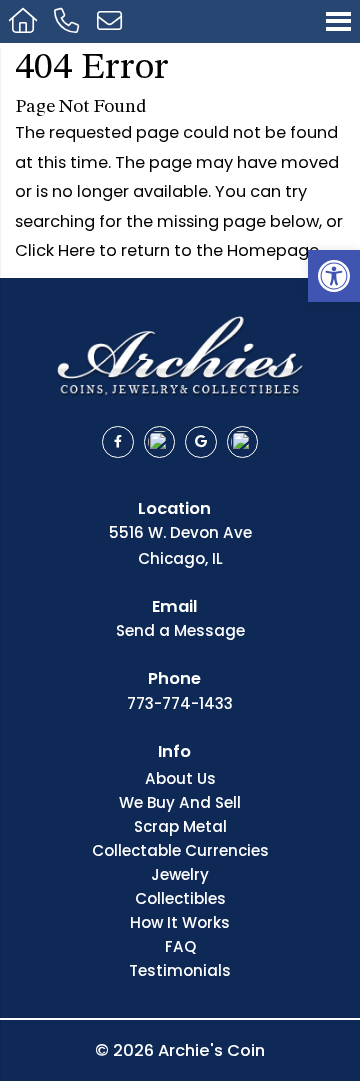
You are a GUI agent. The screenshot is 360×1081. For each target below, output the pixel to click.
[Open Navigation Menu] (338, 21)
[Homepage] (23, 21)
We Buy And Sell (180, 804)
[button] (334, 276)
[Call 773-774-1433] (67, 21)
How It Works (180, 924)
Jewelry (180, 876)
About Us (180, 780)
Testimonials (180, 972)
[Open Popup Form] (109, 21)
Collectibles (180, 900)
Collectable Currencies (180, 852)
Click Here (55, 250)
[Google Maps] (201, 442)
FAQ (180, 948)
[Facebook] (118, 442)
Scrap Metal (180, 828)
